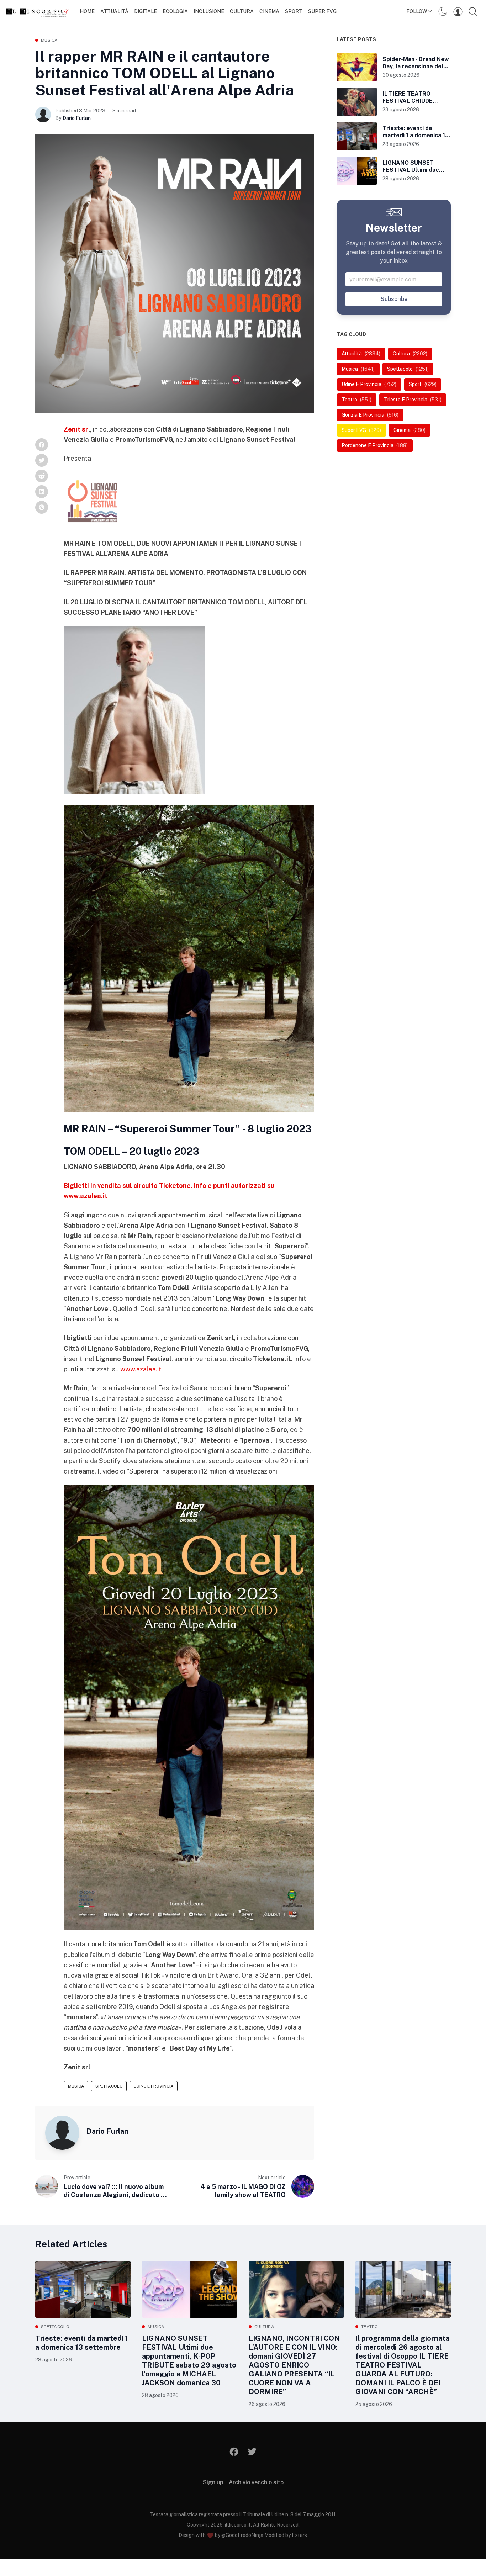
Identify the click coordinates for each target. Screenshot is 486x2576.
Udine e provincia (154, 2086)
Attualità (114, 11)
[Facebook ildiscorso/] (234, 2452)
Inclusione (209, 11)
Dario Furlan (77, 118)
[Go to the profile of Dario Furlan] (43, 115)
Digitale (146, 11)
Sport (294, 11)
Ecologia (175, 11)
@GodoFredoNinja (242, 2535)
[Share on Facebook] (42, 445)
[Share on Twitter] (42, 460)
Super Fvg (322, 11)
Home (87, 11)
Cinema (269, 11)
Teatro (370, 2327)
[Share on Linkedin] (42, 492)
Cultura (242, 11)
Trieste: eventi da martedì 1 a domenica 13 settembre (82, 2343)
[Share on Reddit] (42, 476)
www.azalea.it (141, 1369)
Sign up (213, 2482)
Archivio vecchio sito (256, 2482)
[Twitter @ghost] (252, 2452)
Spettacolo (109, 2086)
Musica (49, 40)
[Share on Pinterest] (42, 507)
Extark (300, 2535)
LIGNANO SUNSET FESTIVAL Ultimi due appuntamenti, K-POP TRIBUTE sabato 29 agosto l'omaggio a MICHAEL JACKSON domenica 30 (189, 2361)
